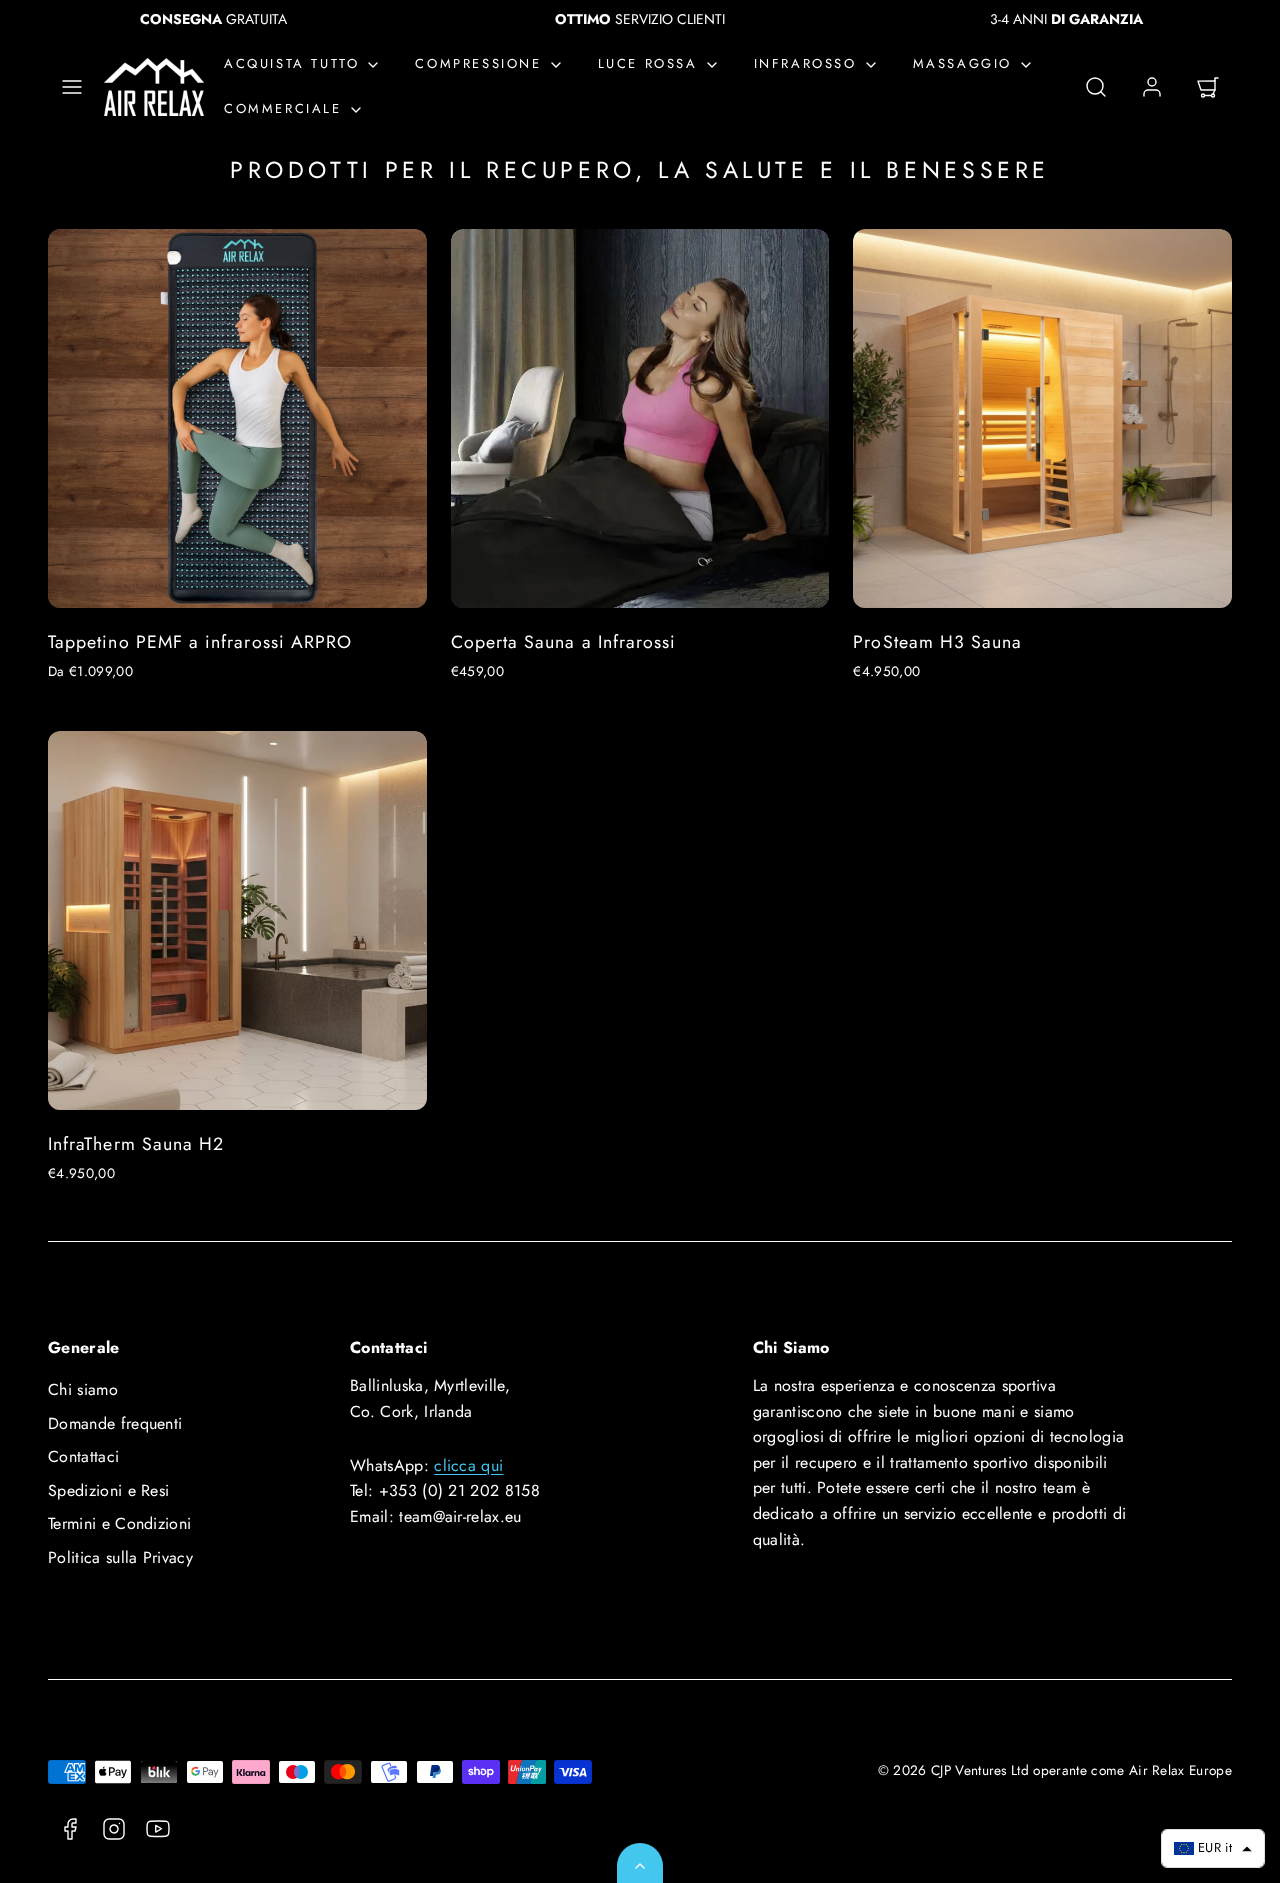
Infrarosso (805, 64)
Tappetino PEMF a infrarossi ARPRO (200, 642)
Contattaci (83, 1456)
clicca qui (468, 1465)
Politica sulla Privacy (120, 1557)
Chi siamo (83, 1389)
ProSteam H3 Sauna (937, 642)
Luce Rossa (648, 64)
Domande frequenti (115, 1423)
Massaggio (962, 64)
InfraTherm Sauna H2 (136, 1144)
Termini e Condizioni (119, 1523)
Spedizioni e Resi (108, 1490)
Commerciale (283, 108)
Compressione (478, 64)
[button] (72, 87)
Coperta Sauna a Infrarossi (564, 642)
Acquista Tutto (291, 64)
